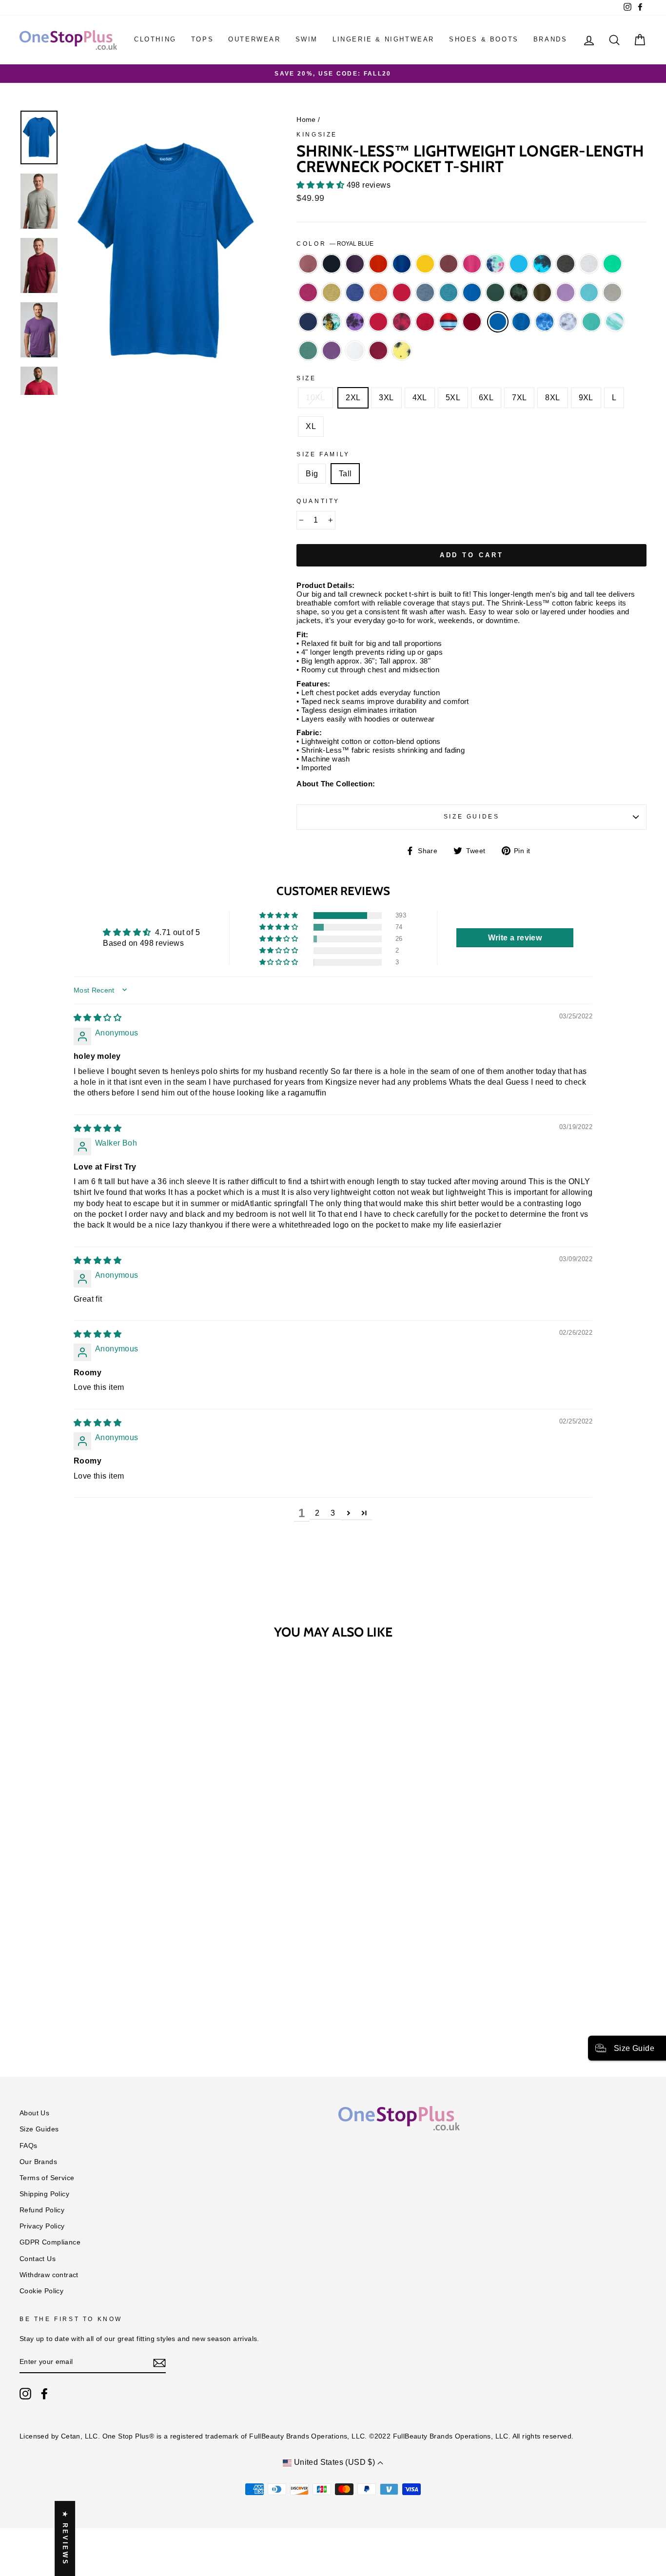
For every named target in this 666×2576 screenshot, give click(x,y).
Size (306, 378)
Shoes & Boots (484, 39)
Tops (202, 39)
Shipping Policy (44, 2194)
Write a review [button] (515, 938)
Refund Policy (42, 2210)
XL (311, 426)
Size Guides (472, 817)
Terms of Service (47, 2178)
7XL (519, 398)
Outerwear (254, 39)
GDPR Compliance (50, 2242)
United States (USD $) (334, 2462)
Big (312, 474)
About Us (34, 2113)
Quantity (318, 501)
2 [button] (317, 1513)
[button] (321, 185)
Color (335, 244)
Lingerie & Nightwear (383, 39)
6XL (486, 398)
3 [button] (333, 1513)
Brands (550, 39)
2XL (353, 398)
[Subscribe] (159, 2362)
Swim (307, 39)
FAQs (29, 2146)
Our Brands (38, 2162)
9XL (586, 398)
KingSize (317, 135)
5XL (453, 398)
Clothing (155, 39)
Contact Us (38, 2259)
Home (306, 120)
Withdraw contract (49, 2275)
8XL (552, 398)
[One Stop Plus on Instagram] (25, 2394)
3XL (386, 398)
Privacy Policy (42, 2226)
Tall (345, 474)
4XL (420, 398)
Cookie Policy (41, 2291)
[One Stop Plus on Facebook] (44, 2394)
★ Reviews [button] (65, 2538)
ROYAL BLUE (498, 322)
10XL (315, 398)
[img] (98, 1018)
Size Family (323, 454)
